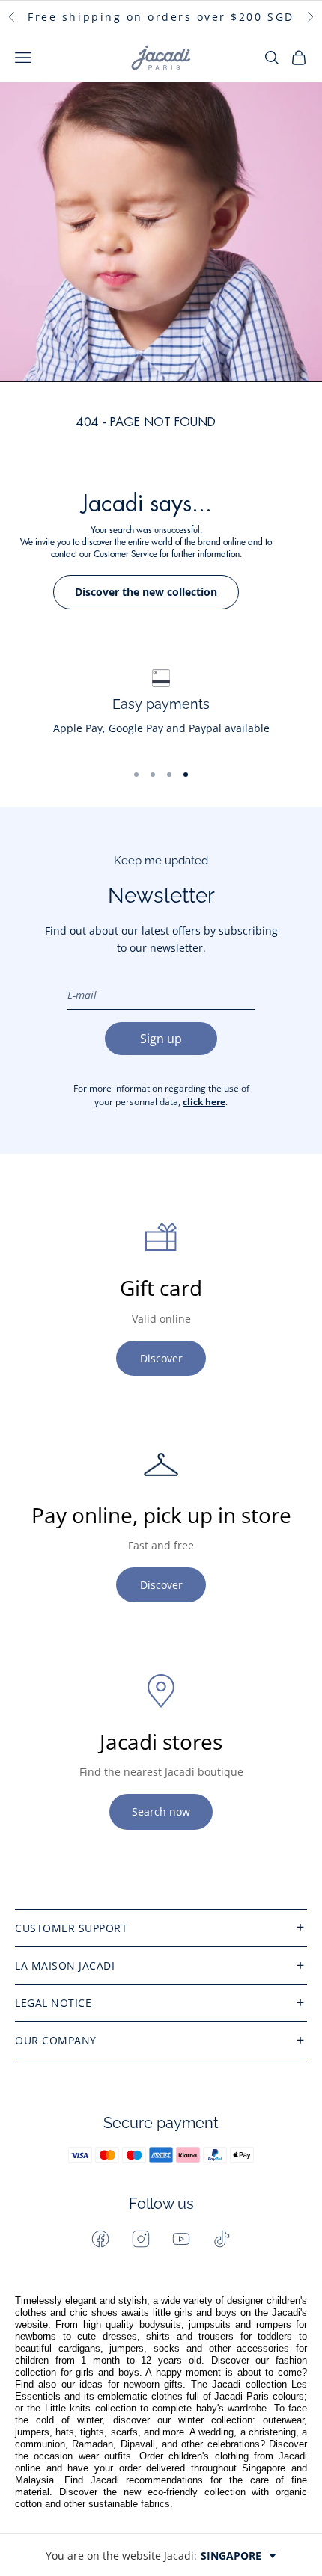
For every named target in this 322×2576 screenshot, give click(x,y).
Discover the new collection (146, 592)
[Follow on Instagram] (141, 2239)
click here (204, 1102)
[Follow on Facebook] (100, 2239)
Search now (161, 1811)
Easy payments (161, 704)
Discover (161, 1358)
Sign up (161, 1039)
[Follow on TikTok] (222, 2239)
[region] (161, 709)
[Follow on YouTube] (181, 2239)
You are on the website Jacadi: (154, 2555)
